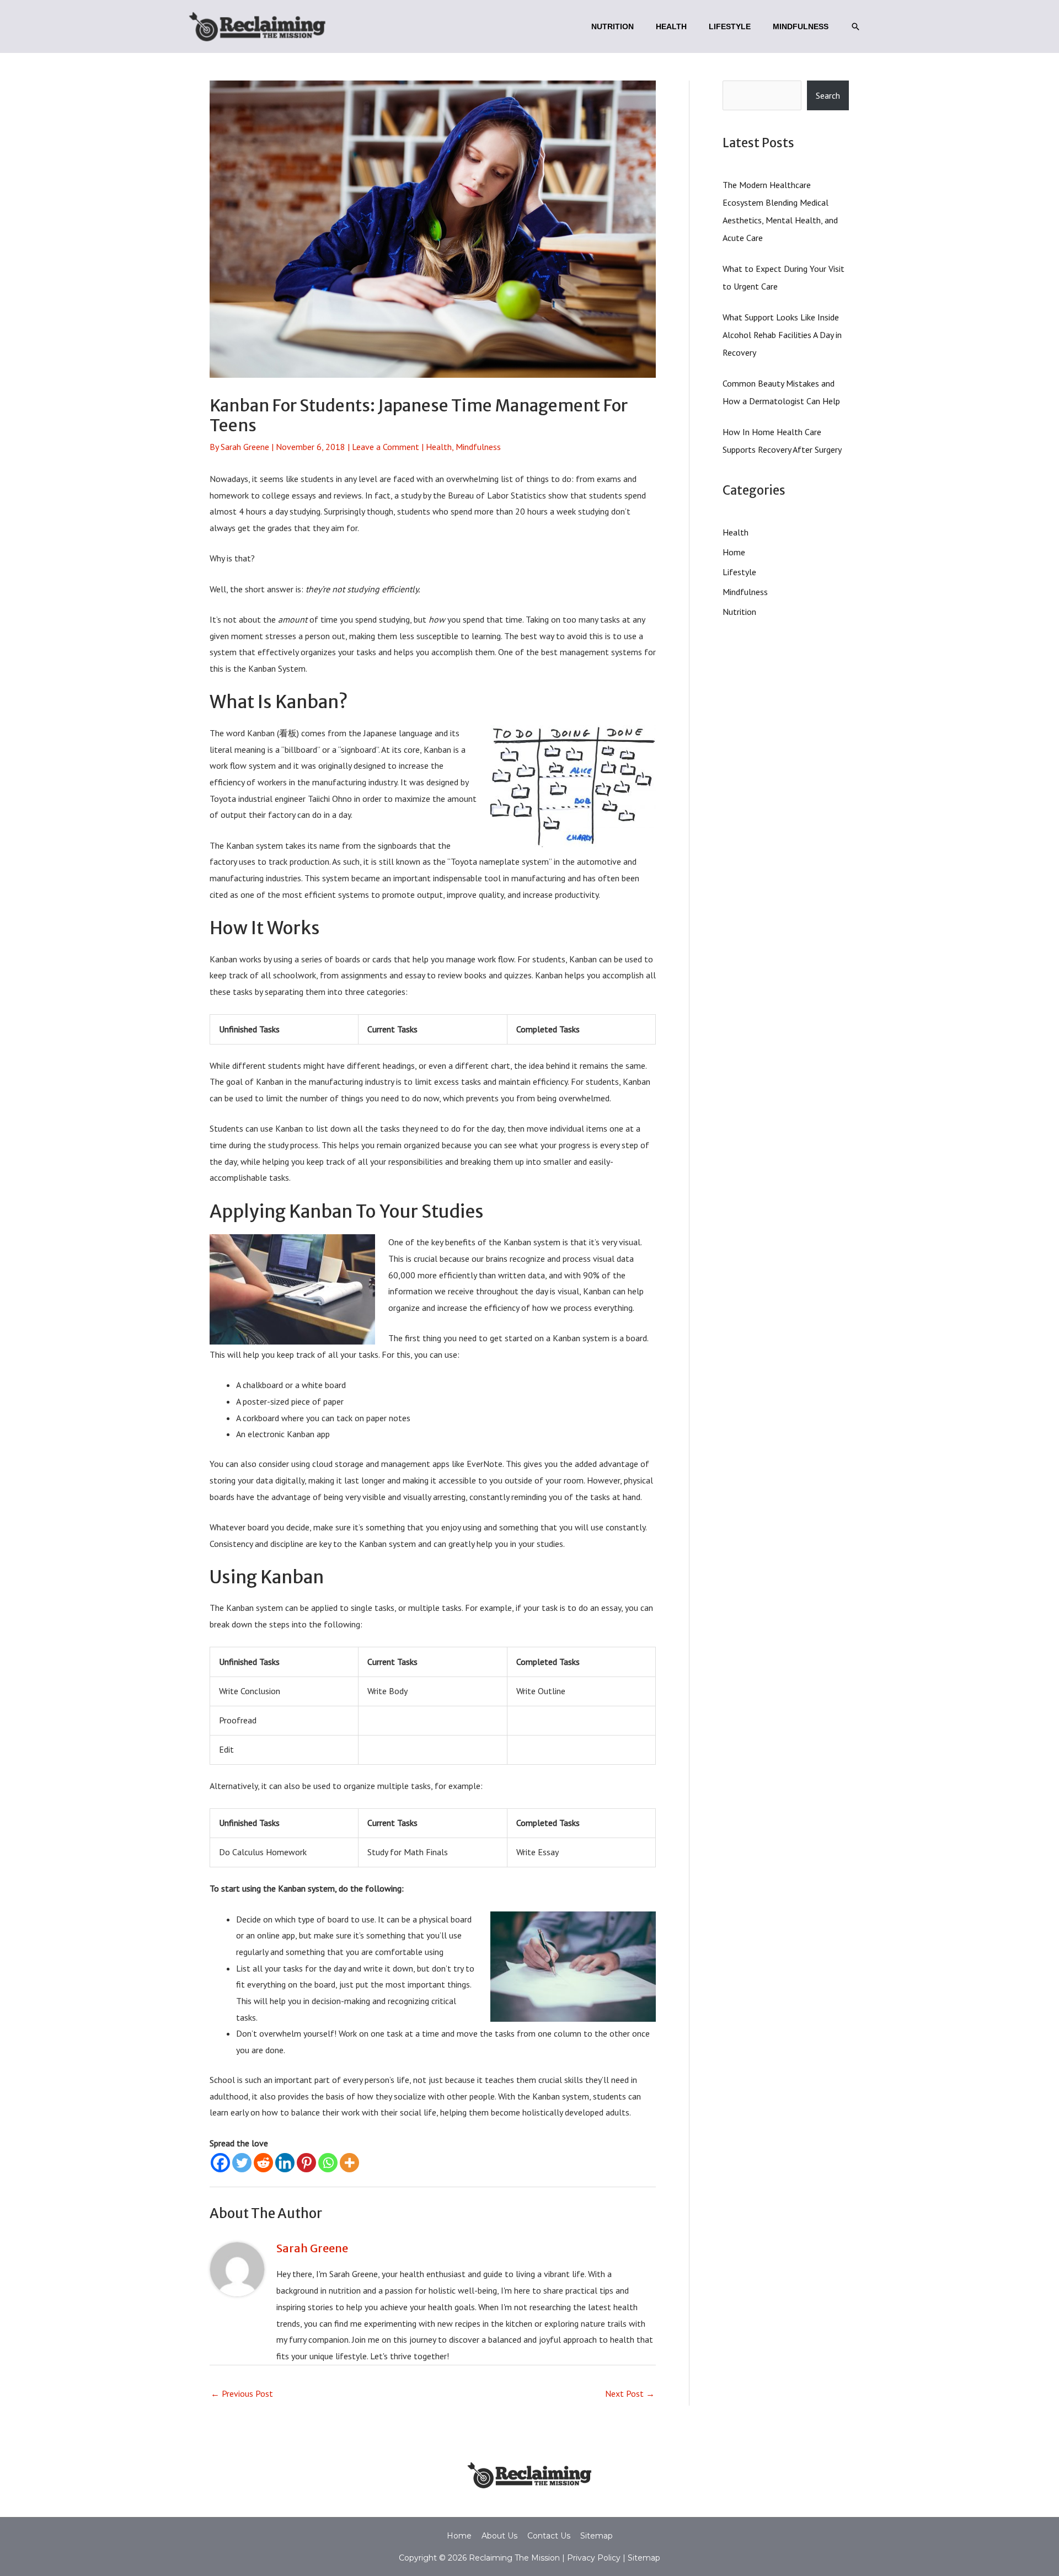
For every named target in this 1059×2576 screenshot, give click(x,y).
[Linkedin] (285, 2163)
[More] (349, 2163)
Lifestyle (739, 572)
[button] (855, 26)
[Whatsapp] (328, 2163)
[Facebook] (220, 2163)
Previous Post (242, 2393)
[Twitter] (242, 2163)
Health (439, 447)
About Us (499, 2536)
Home (734, 552)
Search (828, 95)
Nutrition (739, 612)
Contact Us (549, 2536)
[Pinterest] (306, 2163)
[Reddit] (263, 2163)
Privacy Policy (593, 2558)
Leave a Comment (386, 447)
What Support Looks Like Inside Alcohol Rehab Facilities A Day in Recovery (782, 335)
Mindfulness (478, 447)
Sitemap (597, 2536)
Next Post (630, 2393)
